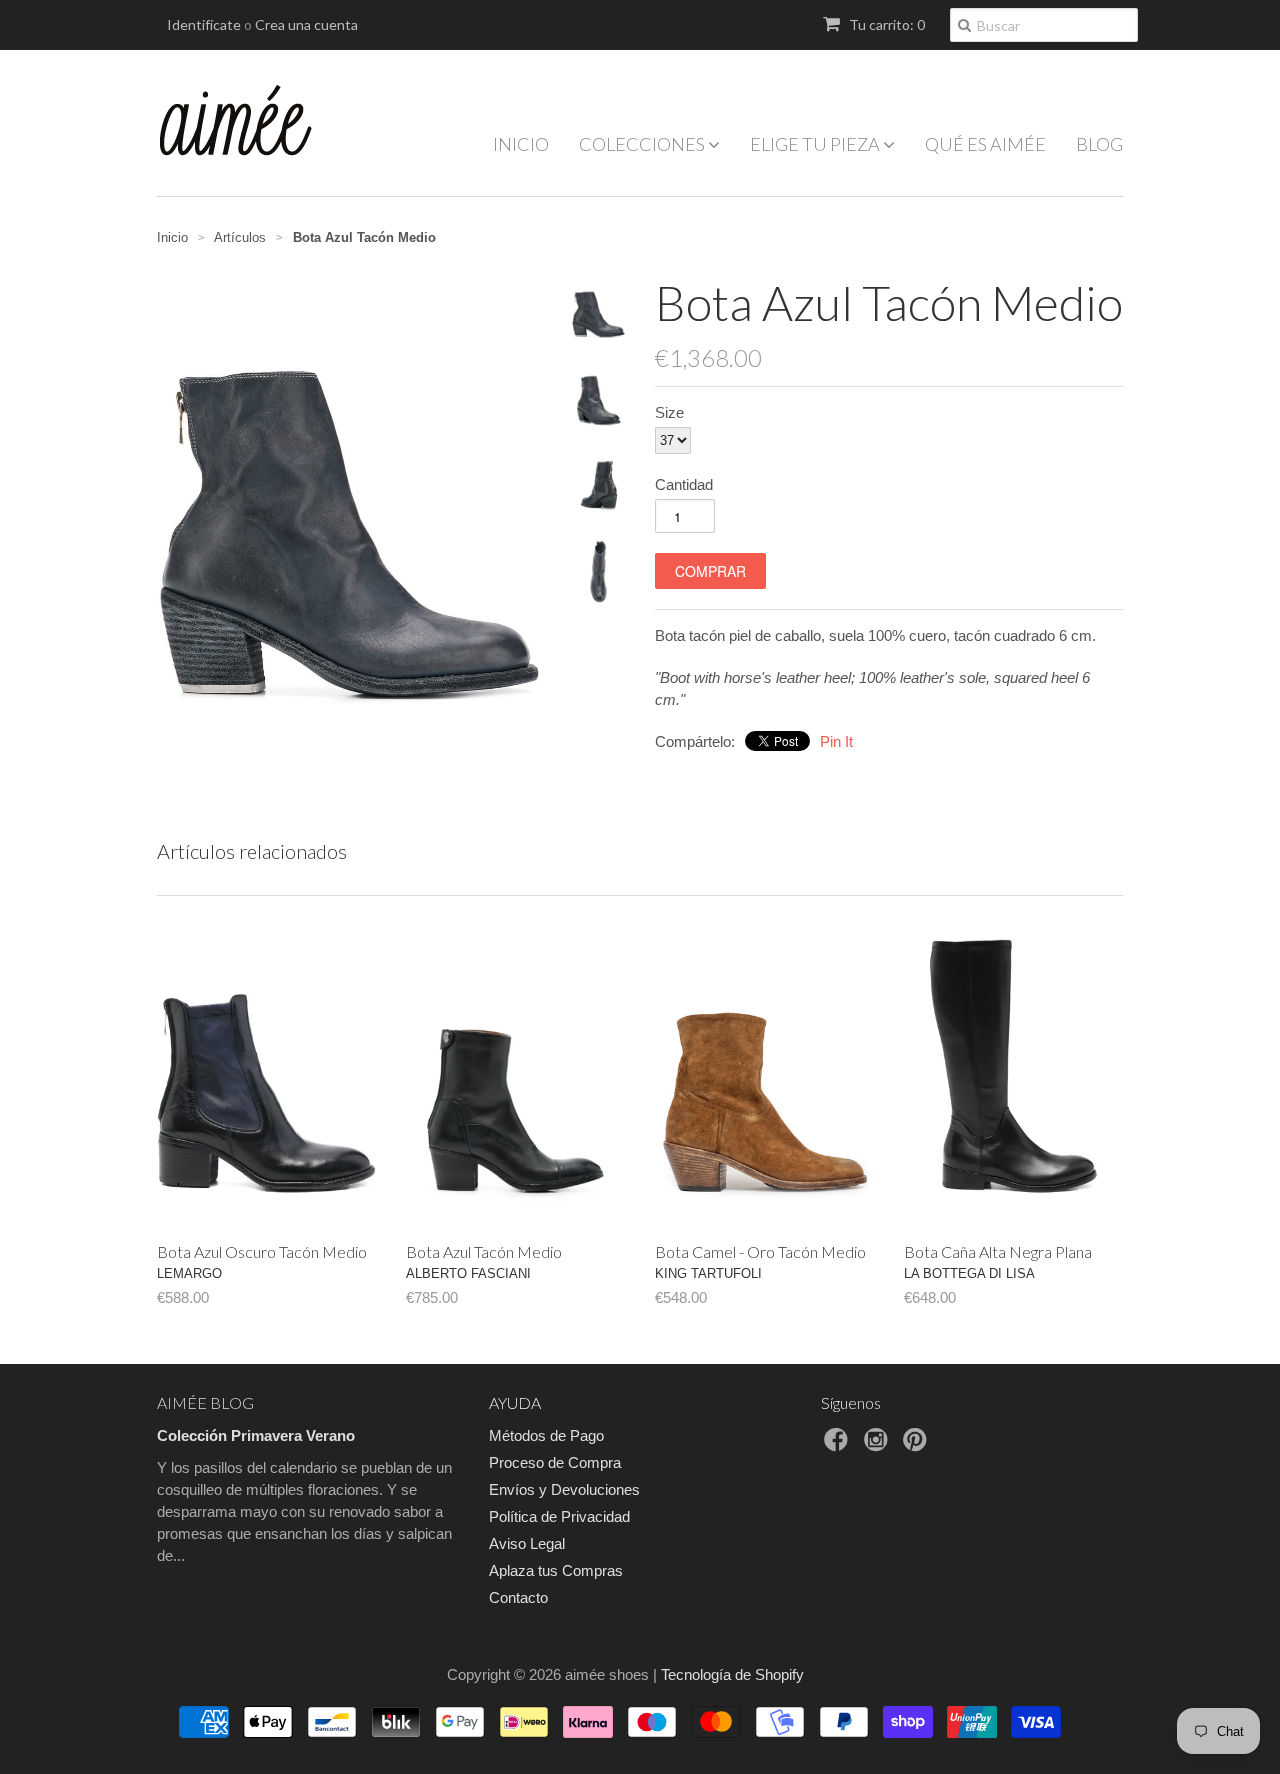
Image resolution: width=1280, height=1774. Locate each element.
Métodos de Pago (546, 1435)
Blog (1099, 144)
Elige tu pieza (816, 144)
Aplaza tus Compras (556, 1570)
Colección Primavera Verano (256, 1435)
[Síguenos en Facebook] (839, 1445)
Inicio (521, 144)
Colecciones (643, 144)
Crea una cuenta (306, 24)
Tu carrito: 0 (885, 24)
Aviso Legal (527, 1543)
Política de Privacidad (559, 1516)
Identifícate (204, 24)
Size (669, 412)
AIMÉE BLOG (205, 1402)
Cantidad (684, 484)
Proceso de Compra (555, 1462)
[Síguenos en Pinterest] (918, 1445)
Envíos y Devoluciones (564, 1489)
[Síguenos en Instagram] (879, 1445)
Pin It (836, 741)
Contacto (518, 1597)
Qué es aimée (985, 144)
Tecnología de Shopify (732, 1674)
